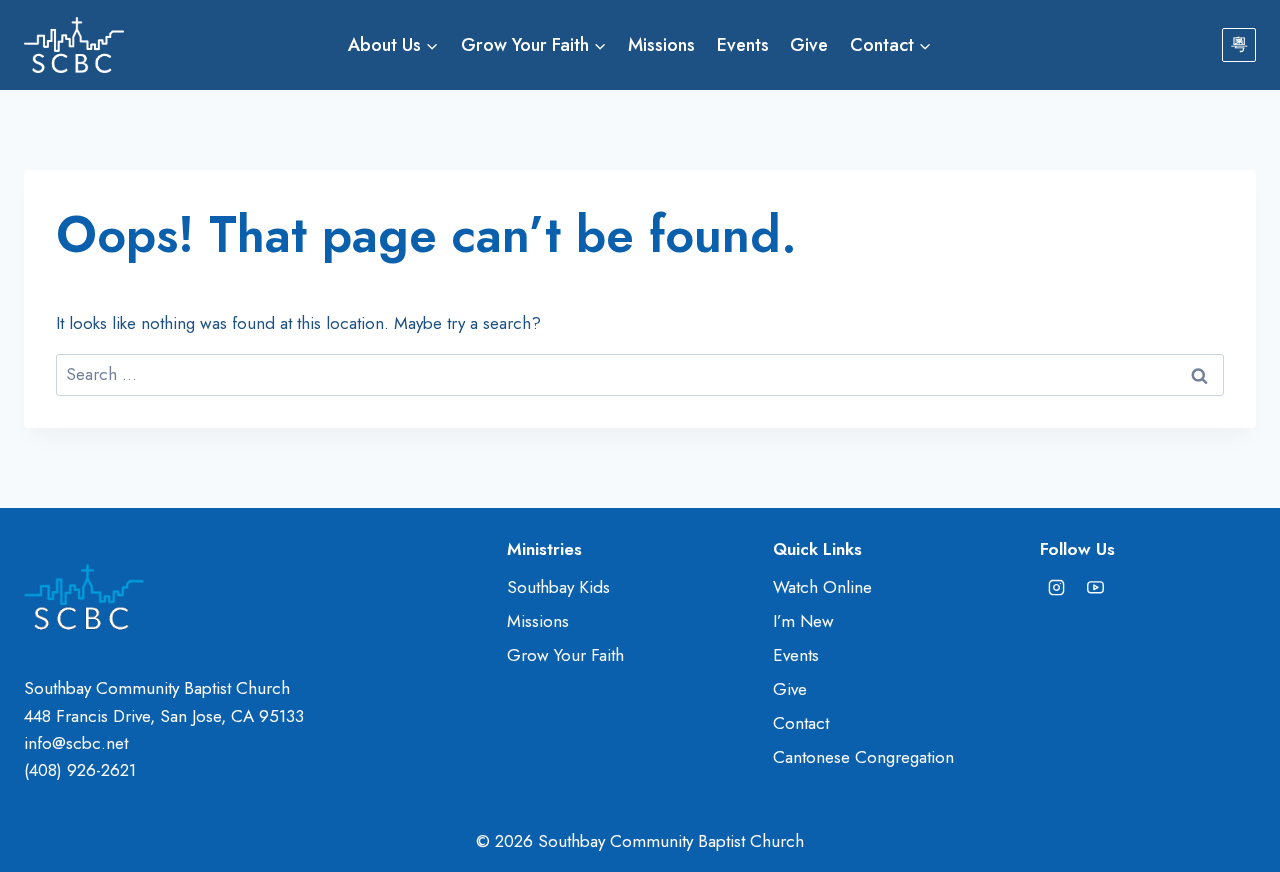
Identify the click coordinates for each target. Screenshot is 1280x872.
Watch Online (822, 587)
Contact (801, 723)
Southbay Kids (558, 587)
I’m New (803, 621)
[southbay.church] (1057, 588)
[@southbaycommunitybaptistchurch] (1096, 588)
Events (743, 45)
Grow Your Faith (565, 655)
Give (809, 45)
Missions (661, 45)
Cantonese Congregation (863, 757)
